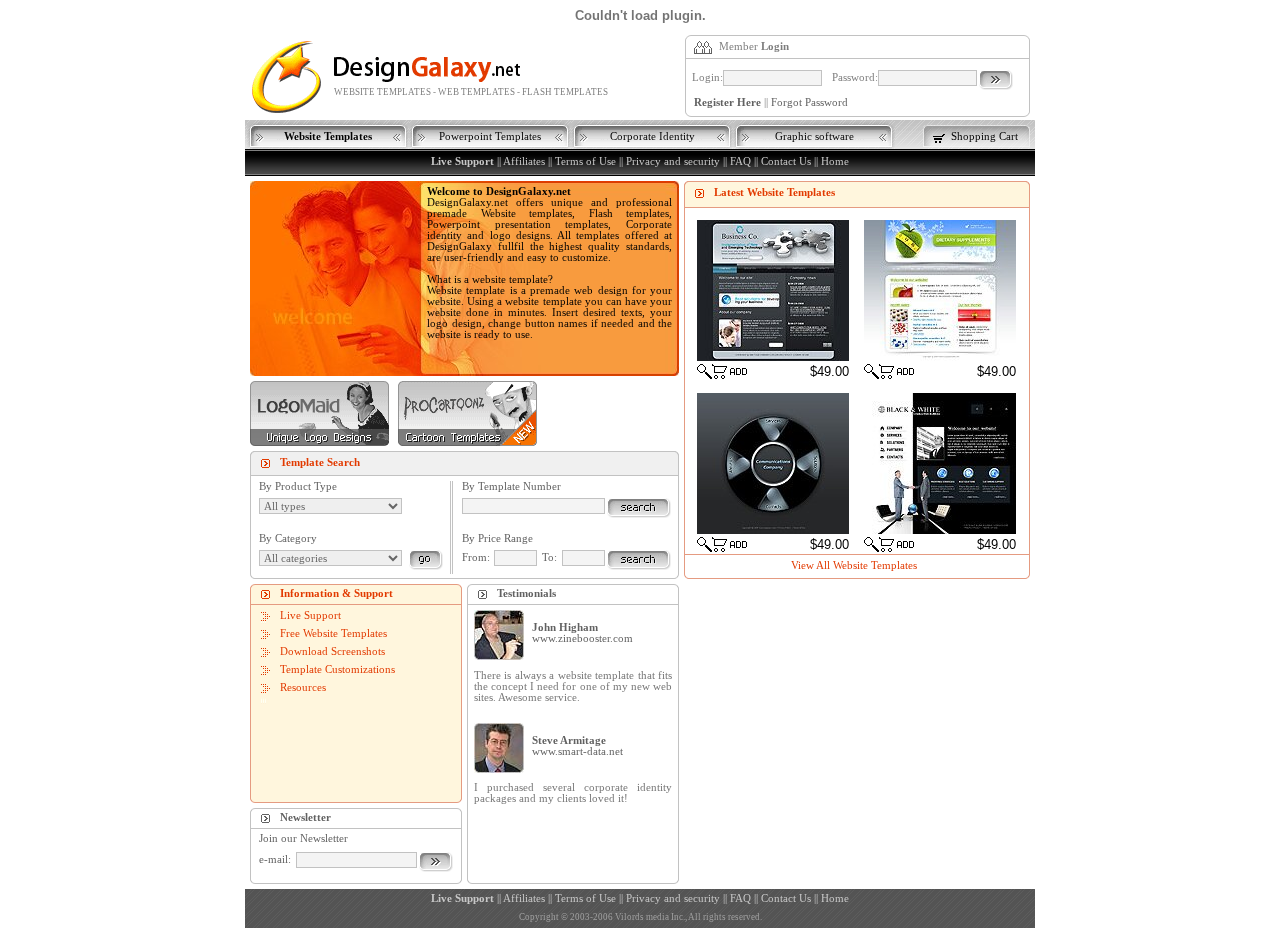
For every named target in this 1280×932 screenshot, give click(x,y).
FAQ (740, 161)
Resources (303, 687)
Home (835, 161)
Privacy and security (673, 161)
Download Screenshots (332, 651)
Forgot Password (809, 102)
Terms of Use (585, 161)
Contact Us (786, 161)
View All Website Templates (854, 565)
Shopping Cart (984, 136)
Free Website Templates (333, 633)
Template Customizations (337, 669)
